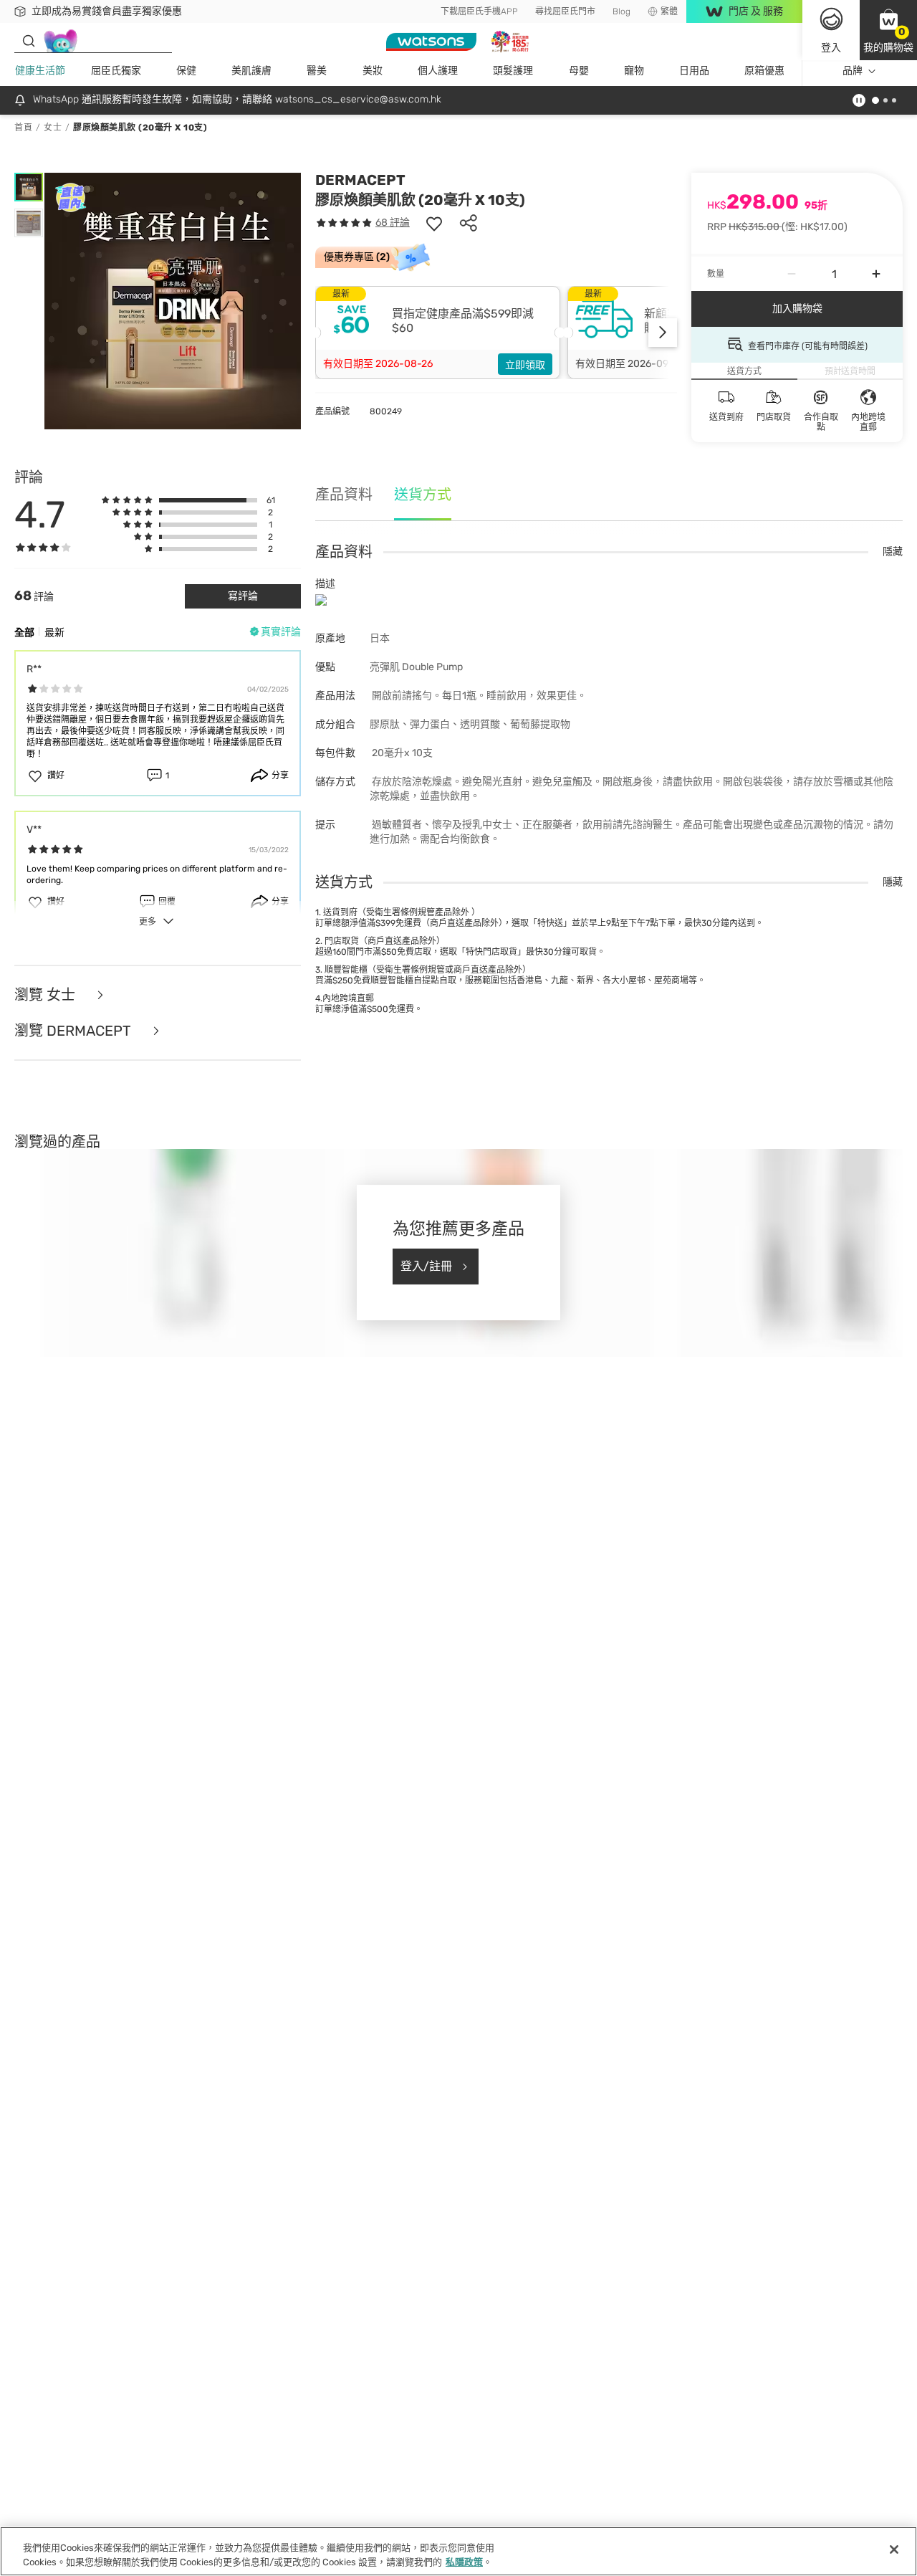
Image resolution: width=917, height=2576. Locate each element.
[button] (888, 30)
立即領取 (525, 365)
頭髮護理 (513, 71)
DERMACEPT (360, 180)
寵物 (634, 71)
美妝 (373, 71)
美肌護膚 (251, 71)
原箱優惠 (764, 71)
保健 (186, 71)
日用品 (694, 71)
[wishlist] (434, 223)
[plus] (876, 274)
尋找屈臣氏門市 (565, 11)
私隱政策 (464, 2561)
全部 (24, 633)
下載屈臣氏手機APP (479, 11)
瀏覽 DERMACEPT (75, 1031)
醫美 (317, 71)
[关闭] (894, 2549)
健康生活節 (40, 71)
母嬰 (579, 71)
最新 (54, 633)
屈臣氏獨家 (116, 71)
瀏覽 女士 (47, 995)
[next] (663, 333)
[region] (458, 2551)
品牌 (853, 71)
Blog (621, 11)
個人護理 (438, 71)
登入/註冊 (426, 1266)
